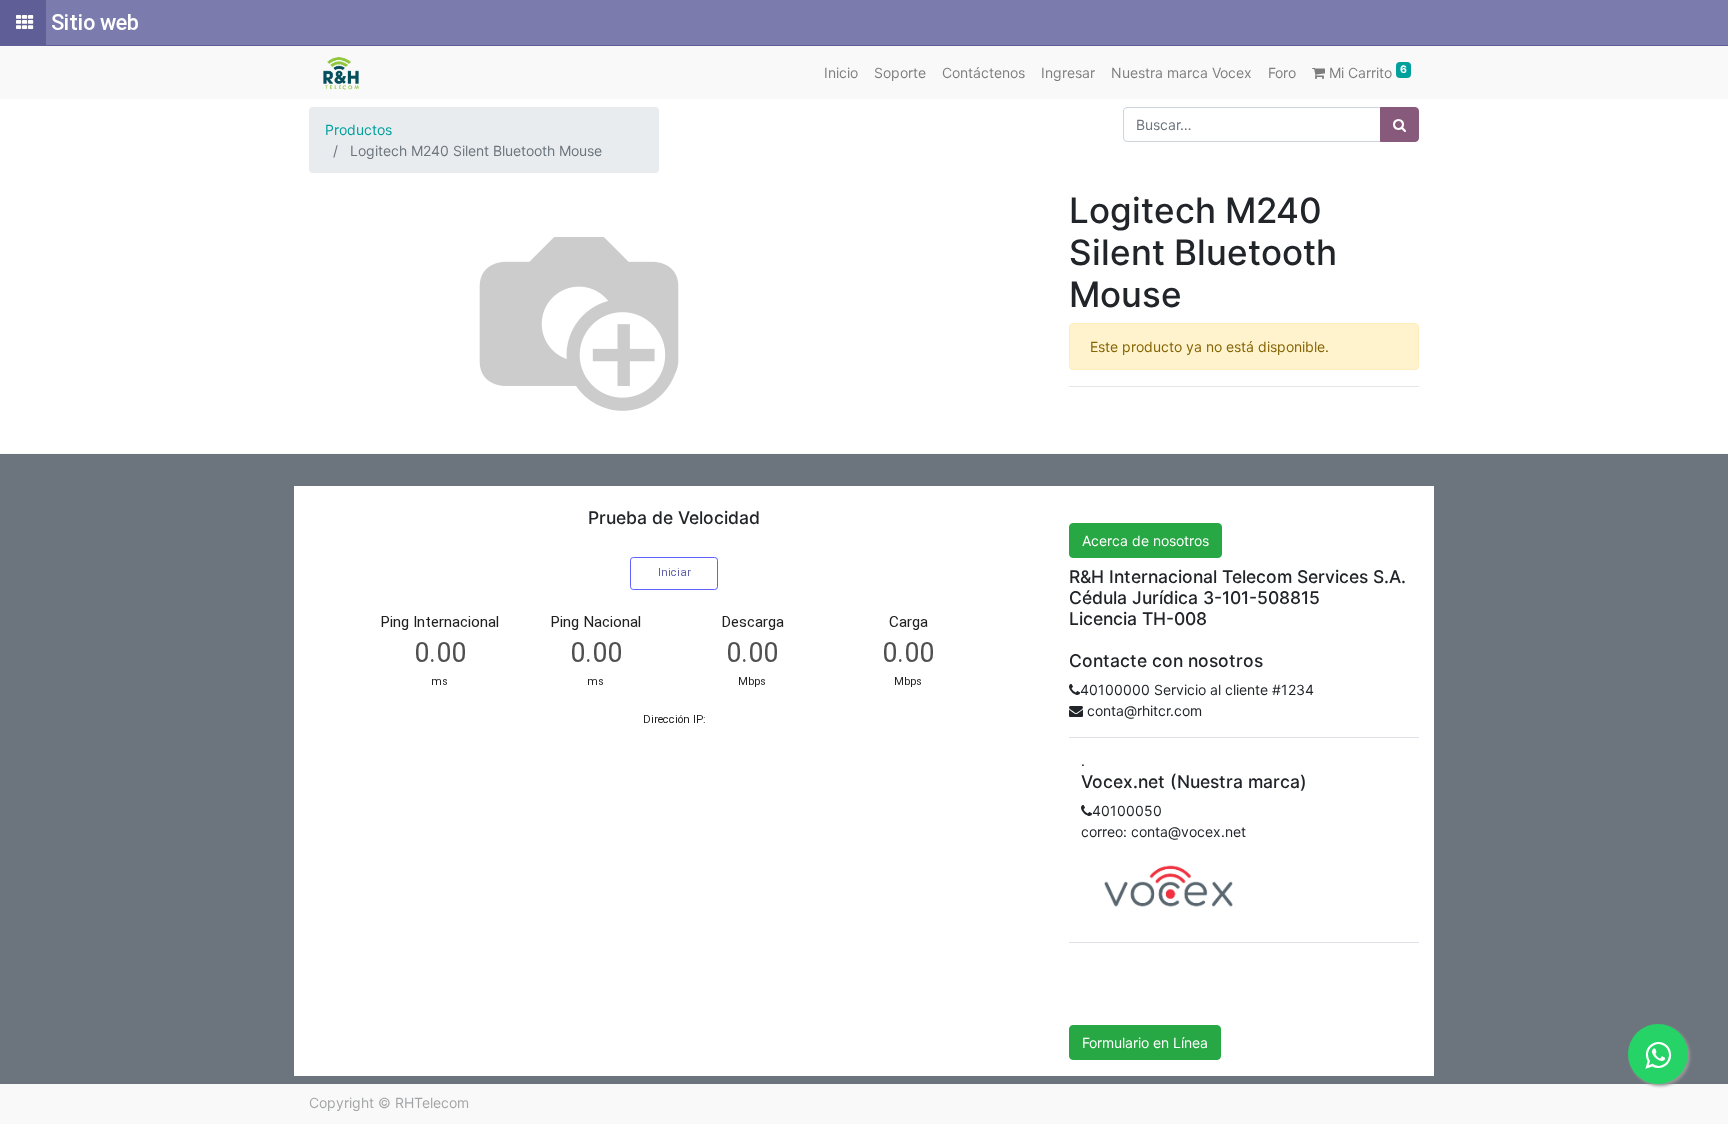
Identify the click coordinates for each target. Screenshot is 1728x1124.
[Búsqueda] (1399, 124)
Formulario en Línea (1145, 1042)
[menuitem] (841, 72)
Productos (358, 129)
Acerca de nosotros (1145, 540)
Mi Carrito (1366, 72)
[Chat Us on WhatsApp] (1658, 1054)
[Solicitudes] (23, 23)
